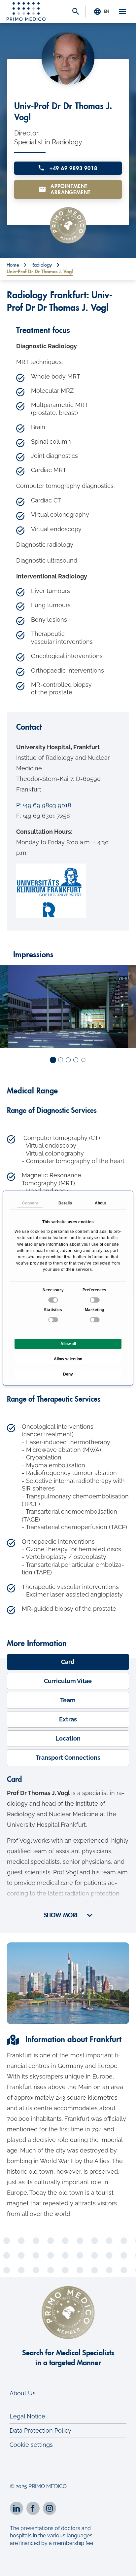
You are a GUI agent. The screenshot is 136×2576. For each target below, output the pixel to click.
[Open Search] (76, 12)
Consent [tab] (30, 1203)
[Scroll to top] (122, 2565)
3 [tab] (68, 1060)
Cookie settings (31, 2445)
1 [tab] (53, 1060)
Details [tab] (65, 1203)
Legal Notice (27, 2416)
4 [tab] (76, 1060)
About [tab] (101, 1203)
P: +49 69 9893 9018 (44, 805)
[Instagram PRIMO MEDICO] (50, 2508)
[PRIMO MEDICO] (26, 12)
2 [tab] (61, 1060)
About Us (23, 2393)
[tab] (68, 1662)
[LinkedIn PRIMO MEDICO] (17, 2508)
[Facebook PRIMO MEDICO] (33, 2508)
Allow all (68, 1344)
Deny (68, 1374)
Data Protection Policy (40, 2430)
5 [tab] (84, 1060)
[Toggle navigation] (122, 12)
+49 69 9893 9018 (72, 168)
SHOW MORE (62, 1915)
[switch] (95, 1300)
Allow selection (68, 1359)
